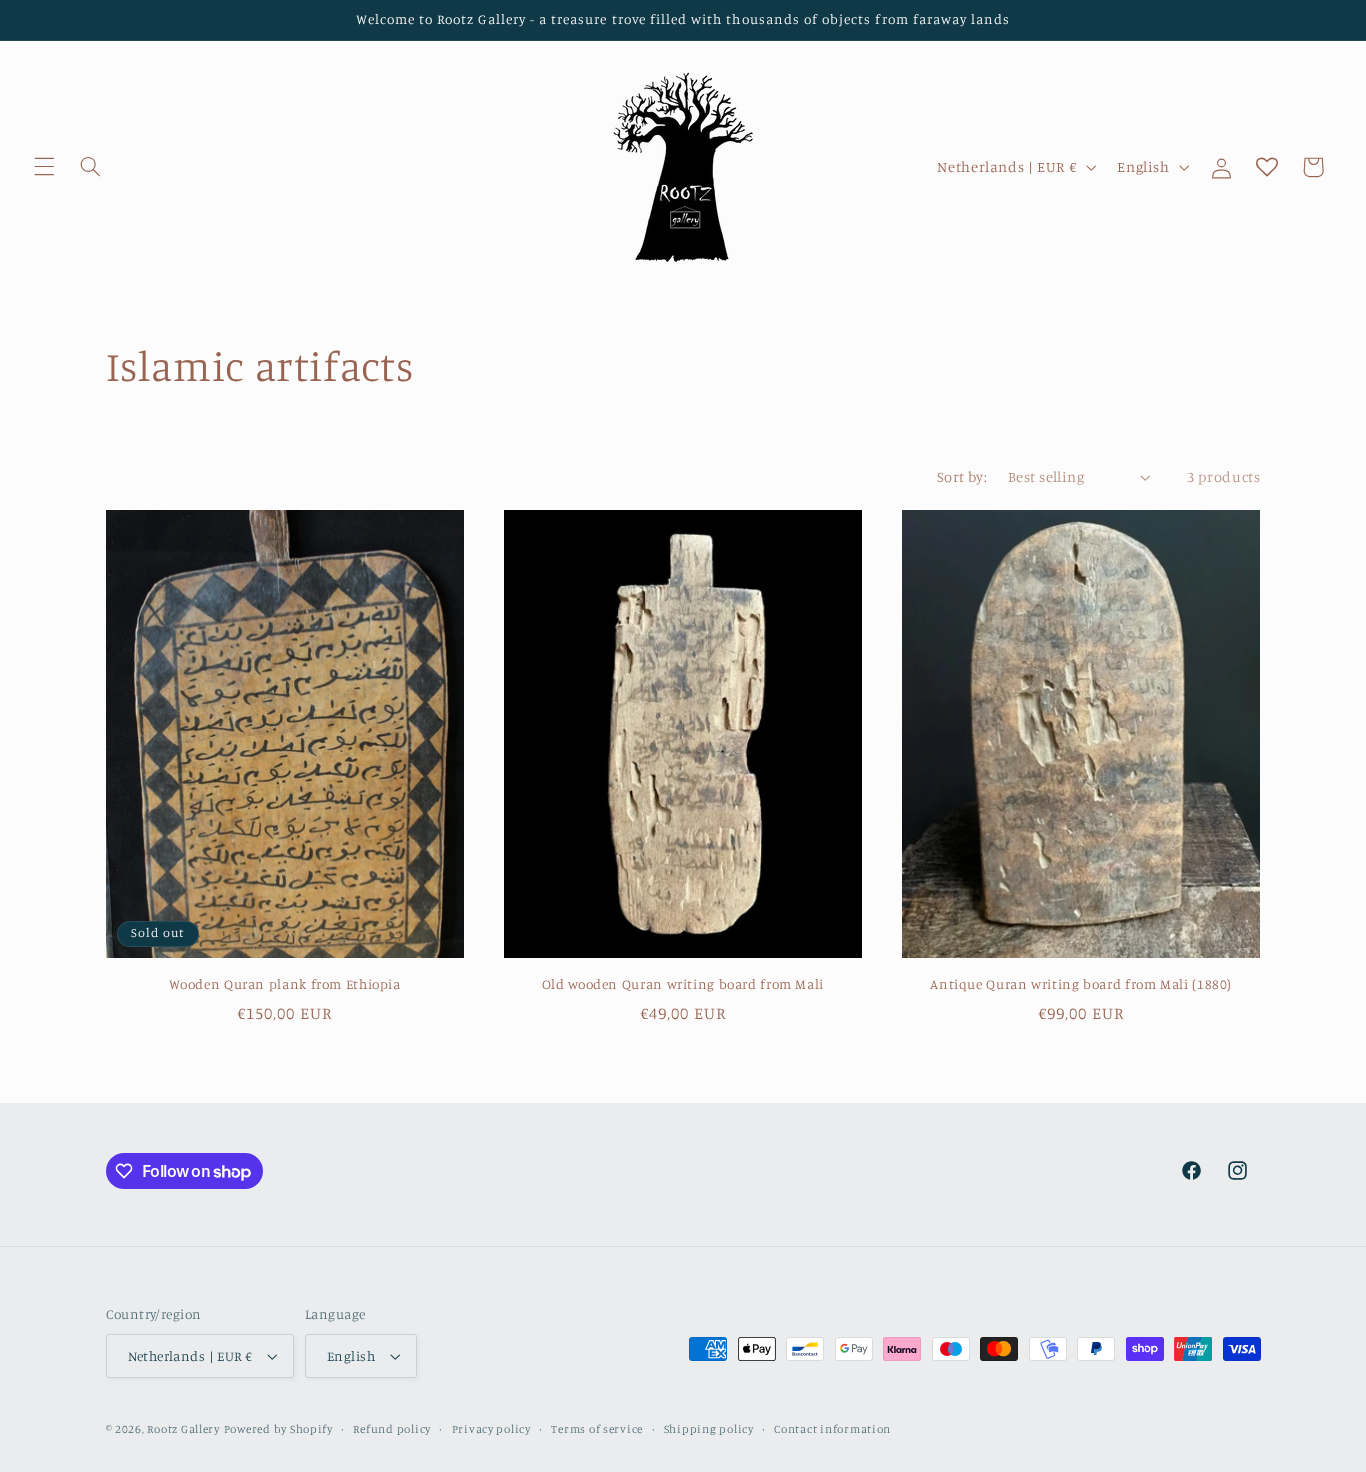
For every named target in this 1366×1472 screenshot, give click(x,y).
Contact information (832, 1429)
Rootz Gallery (183, 1429)
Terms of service (597, 1429)
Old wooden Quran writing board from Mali (683, 984)
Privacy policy (491, 1429)
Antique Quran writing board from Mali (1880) (1081, 984)
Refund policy (392, 1429)
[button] (44, 167)
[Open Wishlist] (1267, 167)
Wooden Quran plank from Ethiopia (285, 984)
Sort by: (962, 476)
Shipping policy (709, 1429)
